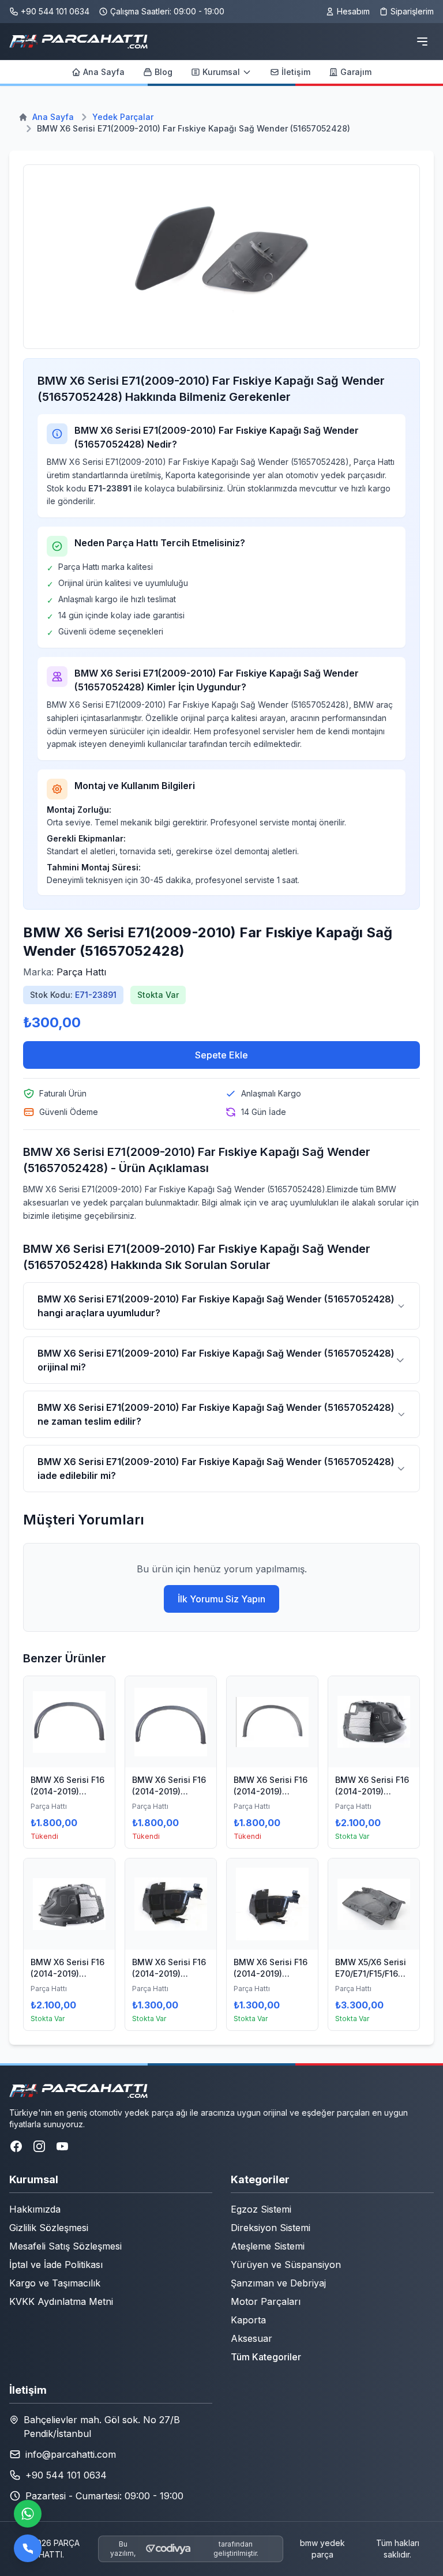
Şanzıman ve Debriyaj (278, 2283)
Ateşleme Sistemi (268, 2246)
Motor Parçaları (266, 2301)
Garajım (356, 72)
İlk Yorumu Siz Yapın (221, 1599)
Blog (164, 72)
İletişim (296, 72)
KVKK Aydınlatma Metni (61, 2301)
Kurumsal (221, 72)
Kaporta (248, 2320)
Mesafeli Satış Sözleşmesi (65, 2246)
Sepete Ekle (221, 1055)
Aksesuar (251, 2338)
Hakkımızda (35, 2209)
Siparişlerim (412, 11)
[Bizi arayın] (28, 2548)
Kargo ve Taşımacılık (55, 2283)
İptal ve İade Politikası (56, 2265)
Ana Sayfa (104, 72)
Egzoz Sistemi (261, 2209)
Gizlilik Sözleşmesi (49, 2228)
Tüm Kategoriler (266, 2357)
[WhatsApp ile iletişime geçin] (28, 2514)
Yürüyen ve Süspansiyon (286, 2265)
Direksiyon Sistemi (271, 2228)
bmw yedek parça (322, 2549)
